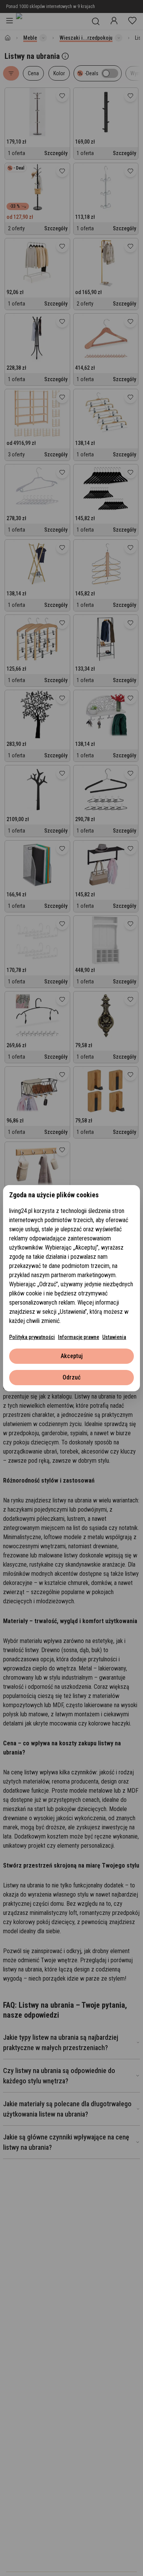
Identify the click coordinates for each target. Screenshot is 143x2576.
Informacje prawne (79, 1337)
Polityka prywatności (32, 1337)
